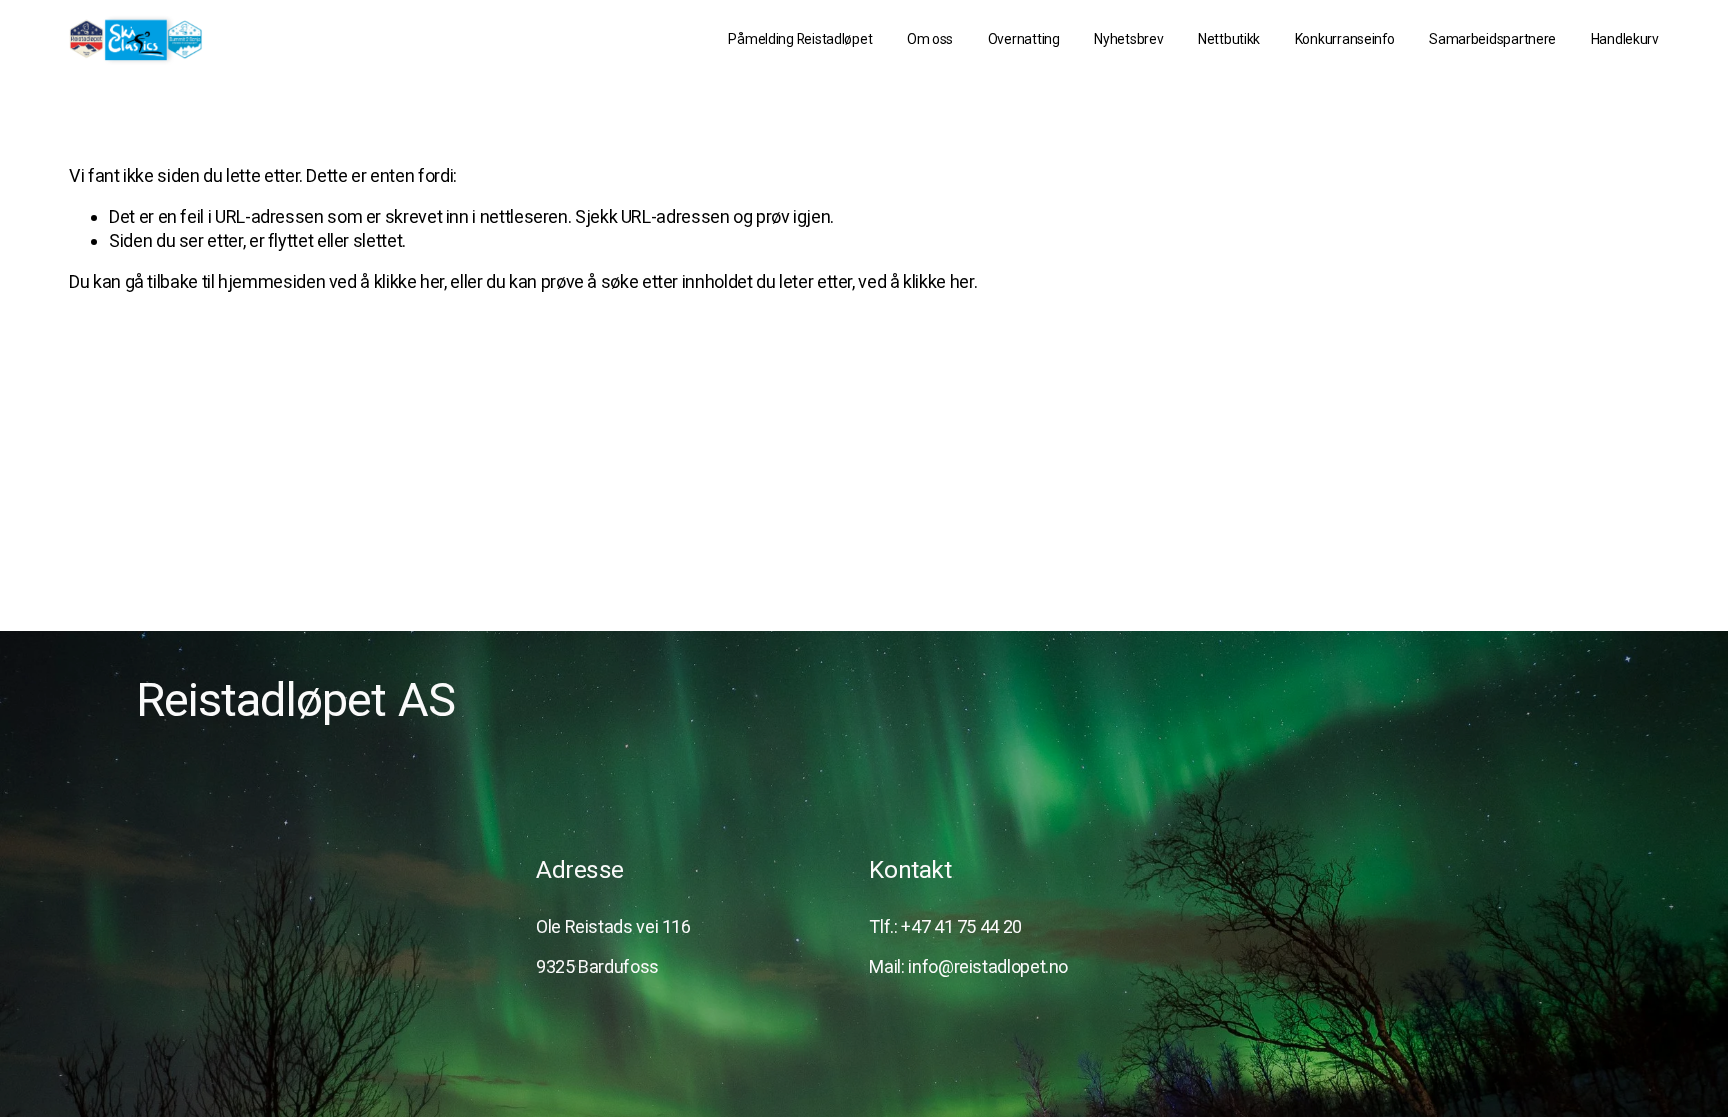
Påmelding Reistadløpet (800, 39)
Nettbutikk (1229, 39)
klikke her (409, 281)
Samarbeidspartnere (1492, 39)
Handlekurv (1625, 39)
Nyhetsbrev (1128, 39)
